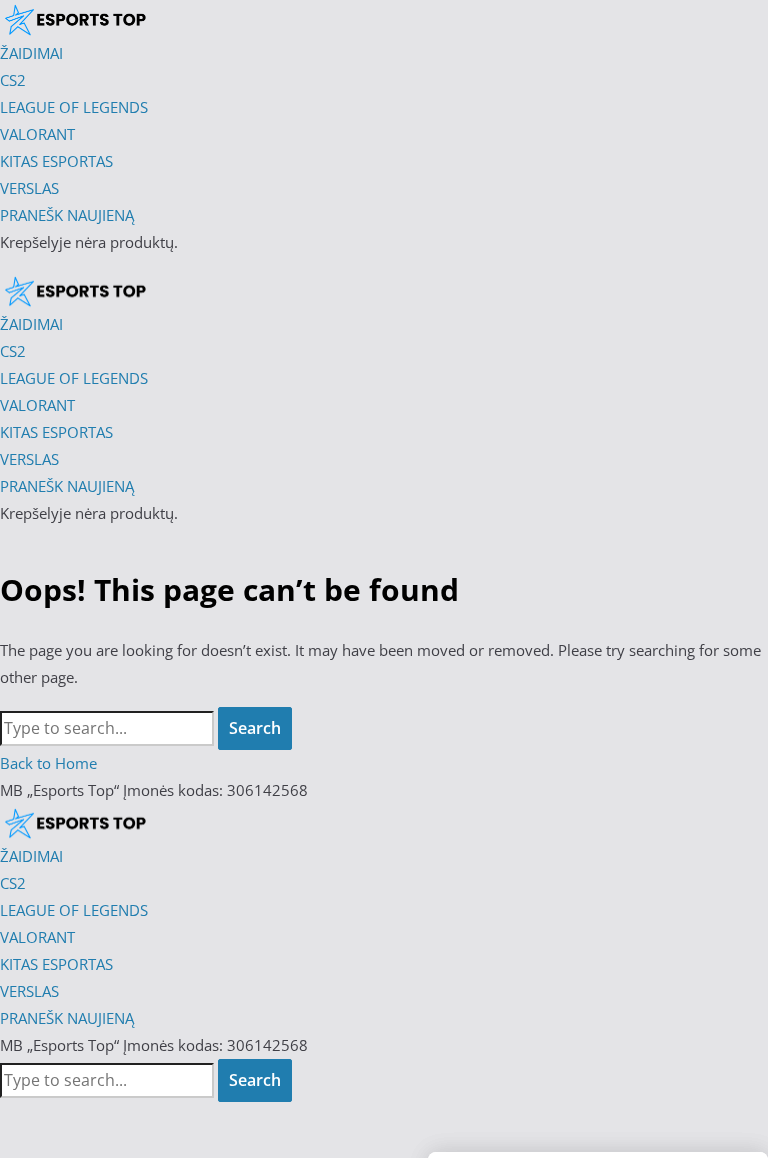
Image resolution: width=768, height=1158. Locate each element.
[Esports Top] (75, 291)
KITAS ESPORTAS (56, 964)
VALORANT (37, 937)
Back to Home (48, 763)
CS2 (13, 883)
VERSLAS (29, 991)
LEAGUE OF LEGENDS (74, 910)
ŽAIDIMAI (31, 856)
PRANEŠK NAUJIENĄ (67, 1018)
